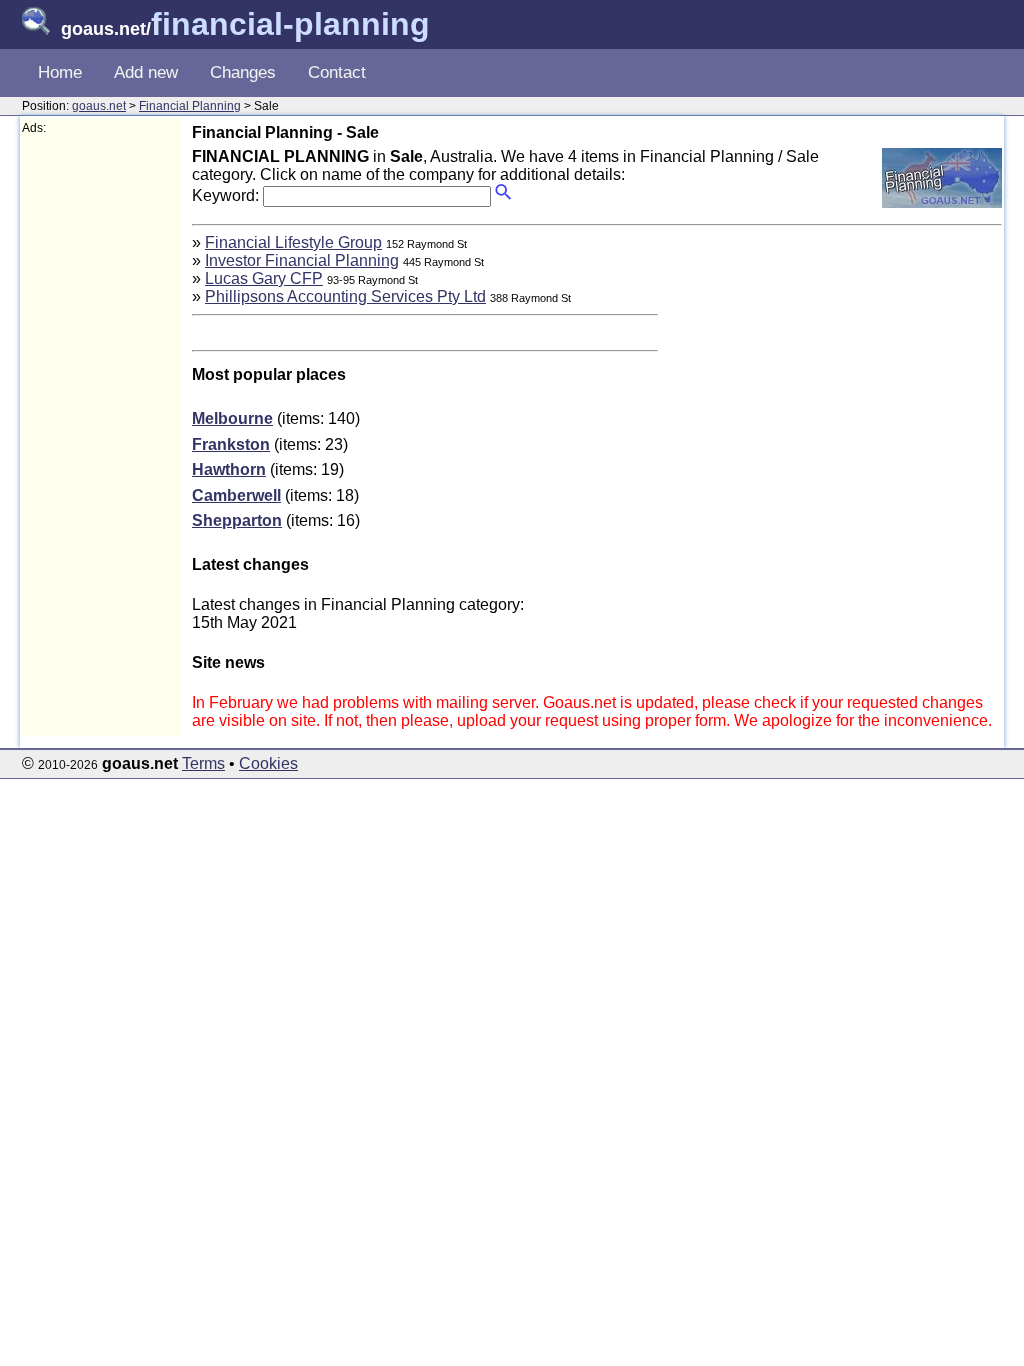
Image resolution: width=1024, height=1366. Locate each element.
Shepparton (237, 520)
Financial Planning (190, 106)
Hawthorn (229, 469)
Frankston (231, 444)
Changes (243, 72)
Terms (203, 763)
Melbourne (232, 418)
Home (60, 72)
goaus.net (99, 106)
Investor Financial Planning (302, 260)
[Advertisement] (102, 436)
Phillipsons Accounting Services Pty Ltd (345, 296)
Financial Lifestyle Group (293, 242)
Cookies (268, 763)
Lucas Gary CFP (264, 278)
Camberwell (236, 495)
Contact (337, 72)
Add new (146, 72)
